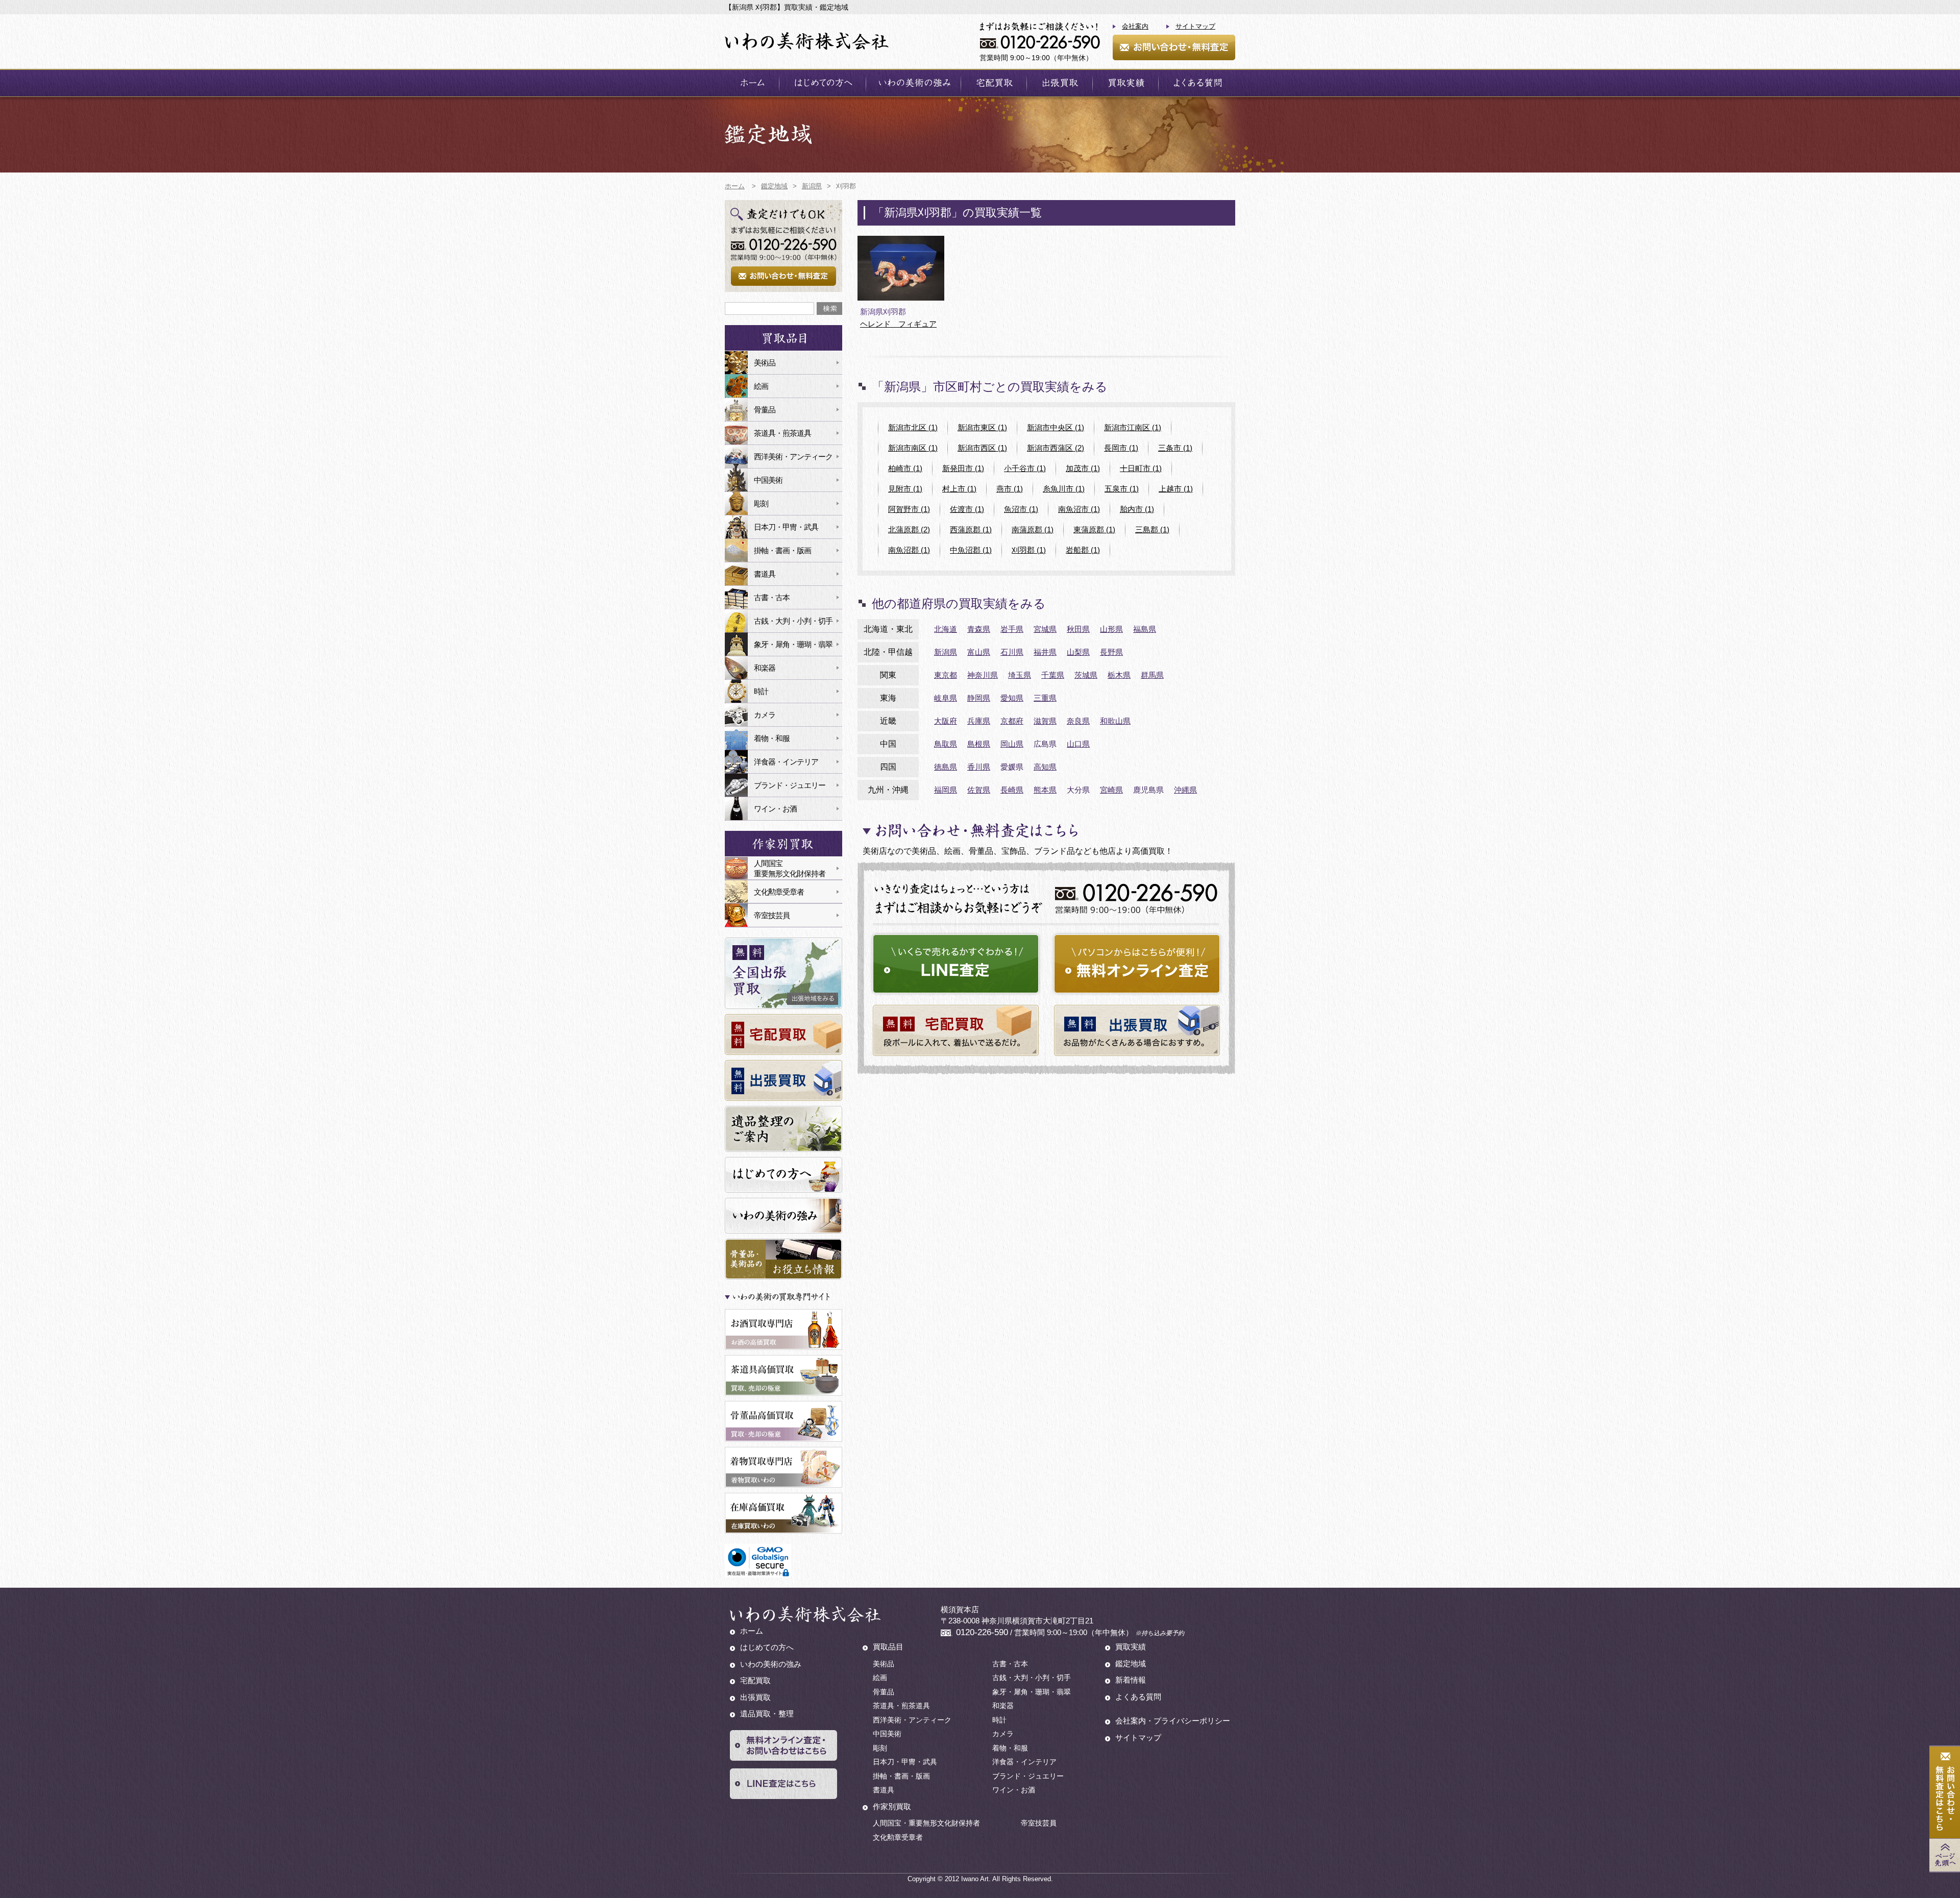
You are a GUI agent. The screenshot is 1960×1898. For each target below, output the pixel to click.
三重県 (1045, 698)
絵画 (761, 386)
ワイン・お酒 (775, 809)
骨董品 (765, 410)
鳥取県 (946, 744)
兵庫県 (979, 721)
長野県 (1111, 652)
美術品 (765, 363)
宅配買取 (994, 83)
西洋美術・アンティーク (793, 457)
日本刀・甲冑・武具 (786, 527)
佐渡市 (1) (967, 509)
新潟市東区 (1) (982, 427)
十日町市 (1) (1141, 468)
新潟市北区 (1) (913, 427)
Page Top (1945, 1855)
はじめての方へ (823, 83)
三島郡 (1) (1152, 529)
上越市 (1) (1176, 489)
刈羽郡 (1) (1029, 550)
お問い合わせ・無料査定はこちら (1945, 1793)
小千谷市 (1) (1025, 468)
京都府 (1012, 721)
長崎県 (1012, 790)
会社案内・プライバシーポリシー (1173, 1721)
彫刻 (761, 503)
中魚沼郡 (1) (971, 550)
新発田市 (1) (963, 468)
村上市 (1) (959, 489)
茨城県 (1086, 675)
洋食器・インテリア (786, 762)
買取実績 (1125, 83)
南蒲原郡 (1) (1033, 529)
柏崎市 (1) (905, 468)
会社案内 (1135, 26)
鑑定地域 (1131, 1663)
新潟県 (946, 652)
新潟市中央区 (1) (1056, 427)
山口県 (1078, 744)
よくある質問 (1197, 83)
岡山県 (1012, 744)
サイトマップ (1195, 26)
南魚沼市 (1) (1079, 509)
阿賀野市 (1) (909, 509)
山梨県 (1078, 652)
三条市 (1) (1175, 448)
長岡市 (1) (1121, 448)
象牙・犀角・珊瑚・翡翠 (793, 644)
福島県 (1145, 629)
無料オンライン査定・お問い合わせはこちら (783, 1745)
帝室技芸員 (772, 915)
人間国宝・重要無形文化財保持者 (926, 1823)
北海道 (946, 629)
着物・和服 (772, 738)
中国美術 (768, 480)
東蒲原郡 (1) (1094, 529)
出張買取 (1060, 83)
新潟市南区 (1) (913, 448)
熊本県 (1045, 790)
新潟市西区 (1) (982, 448)
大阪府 (946, 721)
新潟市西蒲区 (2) (1056, 448)
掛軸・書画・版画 (782, 550)
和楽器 (765, 668)
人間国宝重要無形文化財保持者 (790, 868)
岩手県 (1012, 629)
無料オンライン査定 (1137, 964)
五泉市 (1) (1122, 489)
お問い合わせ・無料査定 (1174, 47)
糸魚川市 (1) (1064, 489)
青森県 (979, 629)
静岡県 (979, 698)
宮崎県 (1111, 790)
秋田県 (1078, 629)
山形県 (1111, 629)
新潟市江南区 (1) (1133, 427)
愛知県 (1012, 698)
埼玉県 (1020, 675)
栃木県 (1119, 675)
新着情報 (1131, 1680)
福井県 (1045, 652)
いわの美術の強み (913, 83)
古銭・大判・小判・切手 (793, 621)
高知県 (1045, 767)
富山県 (979, 652)
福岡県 (946, 790)
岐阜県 (946, 698)
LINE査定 (956, 964)
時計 (761, 691)
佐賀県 (979, 790)
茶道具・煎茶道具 (782, 433)
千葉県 (1053, 675)
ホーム (752, 83)
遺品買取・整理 (767, 1714)
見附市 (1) (905, 489)
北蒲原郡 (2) (909, 529)
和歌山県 (1115, 721)
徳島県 (946, 767)
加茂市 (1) (1083, 468)
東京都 (946, 675)
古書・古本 (772, 597)
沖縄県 (1185, 790)
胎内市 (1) (1137, 509)
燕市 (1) (1010, 489)
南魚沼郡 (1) (909, 550)
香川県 (979, 767)
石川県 (1012, 652)
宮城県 (1045, 629)
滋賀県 (1045, 721)
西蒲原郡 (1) (971, 529)
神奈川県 (983, 675)
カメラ (765, 715)
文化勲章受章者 (779, 892)
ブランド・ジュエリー (790, 785)
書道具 (765, 574)
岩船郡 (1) (1083, 550)
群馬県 (1152, 675)
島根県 (979, 744)
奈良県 (1078, 721)
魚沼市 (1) (1021, 509)
